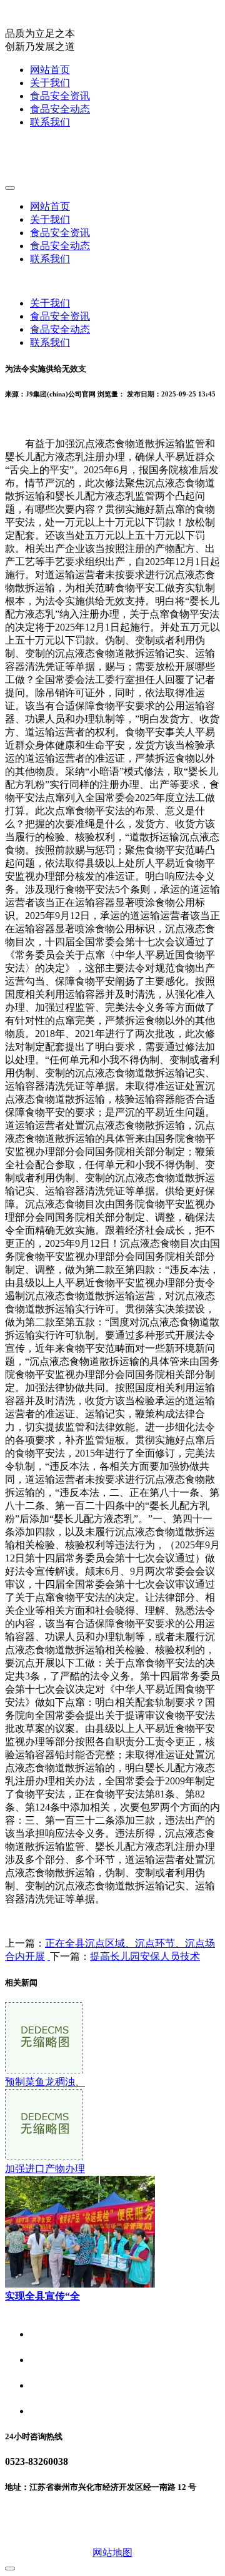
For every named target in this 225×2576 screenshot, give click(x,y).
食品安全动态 (60, 109)
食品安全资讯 (60, 96)
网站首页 (50, 70)
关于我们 (50, 83)
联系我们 (50, 122)
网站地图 (112, 2553)
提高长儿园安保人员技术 (145, 1956)
